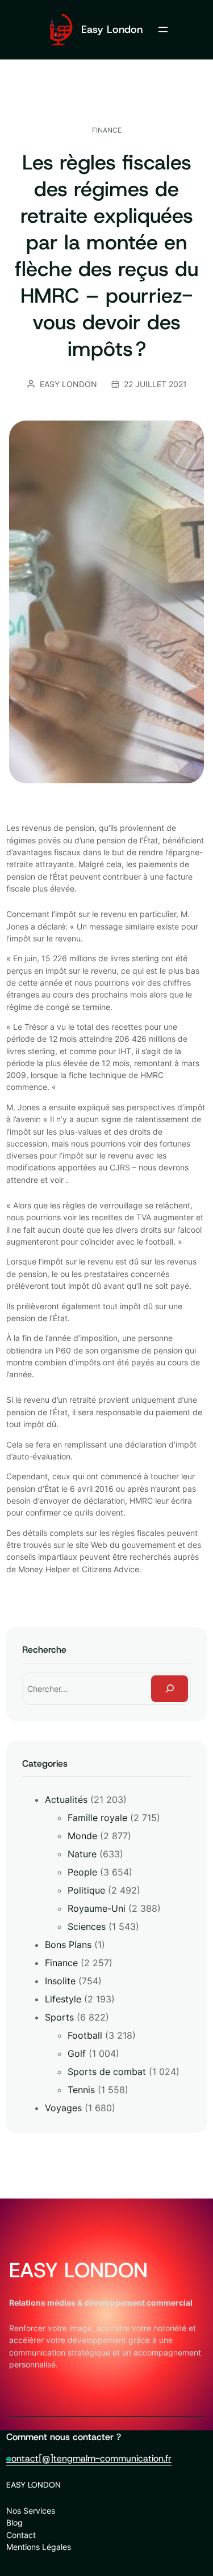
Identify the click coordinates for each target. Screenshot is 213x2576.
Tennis (81, 2090)
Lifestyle (63, 1999)
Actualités (66, 1800)
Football (85, 2035)
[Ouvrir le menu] (163, 29)
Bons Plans (68, 1945)
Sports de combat (107, 2072)
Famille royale (97, 1818)
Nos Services (31, 2511)
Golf (77, 2053)
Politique (86, 1890)
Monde (82, 1836)
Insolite (60, 1981)
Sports (59, 2017)
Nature (82, 1854)
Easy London (112, 29)
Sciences (87, 1926)
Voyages (63, 2108)
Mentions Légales (39, 2547)
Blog (14, 2522)
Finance (107, 130)
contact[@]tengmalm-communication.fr (89, 2458)
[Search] (170, 1689)
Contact (21, 2535)
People (82, 1872)
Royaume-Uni (97, 1908)
